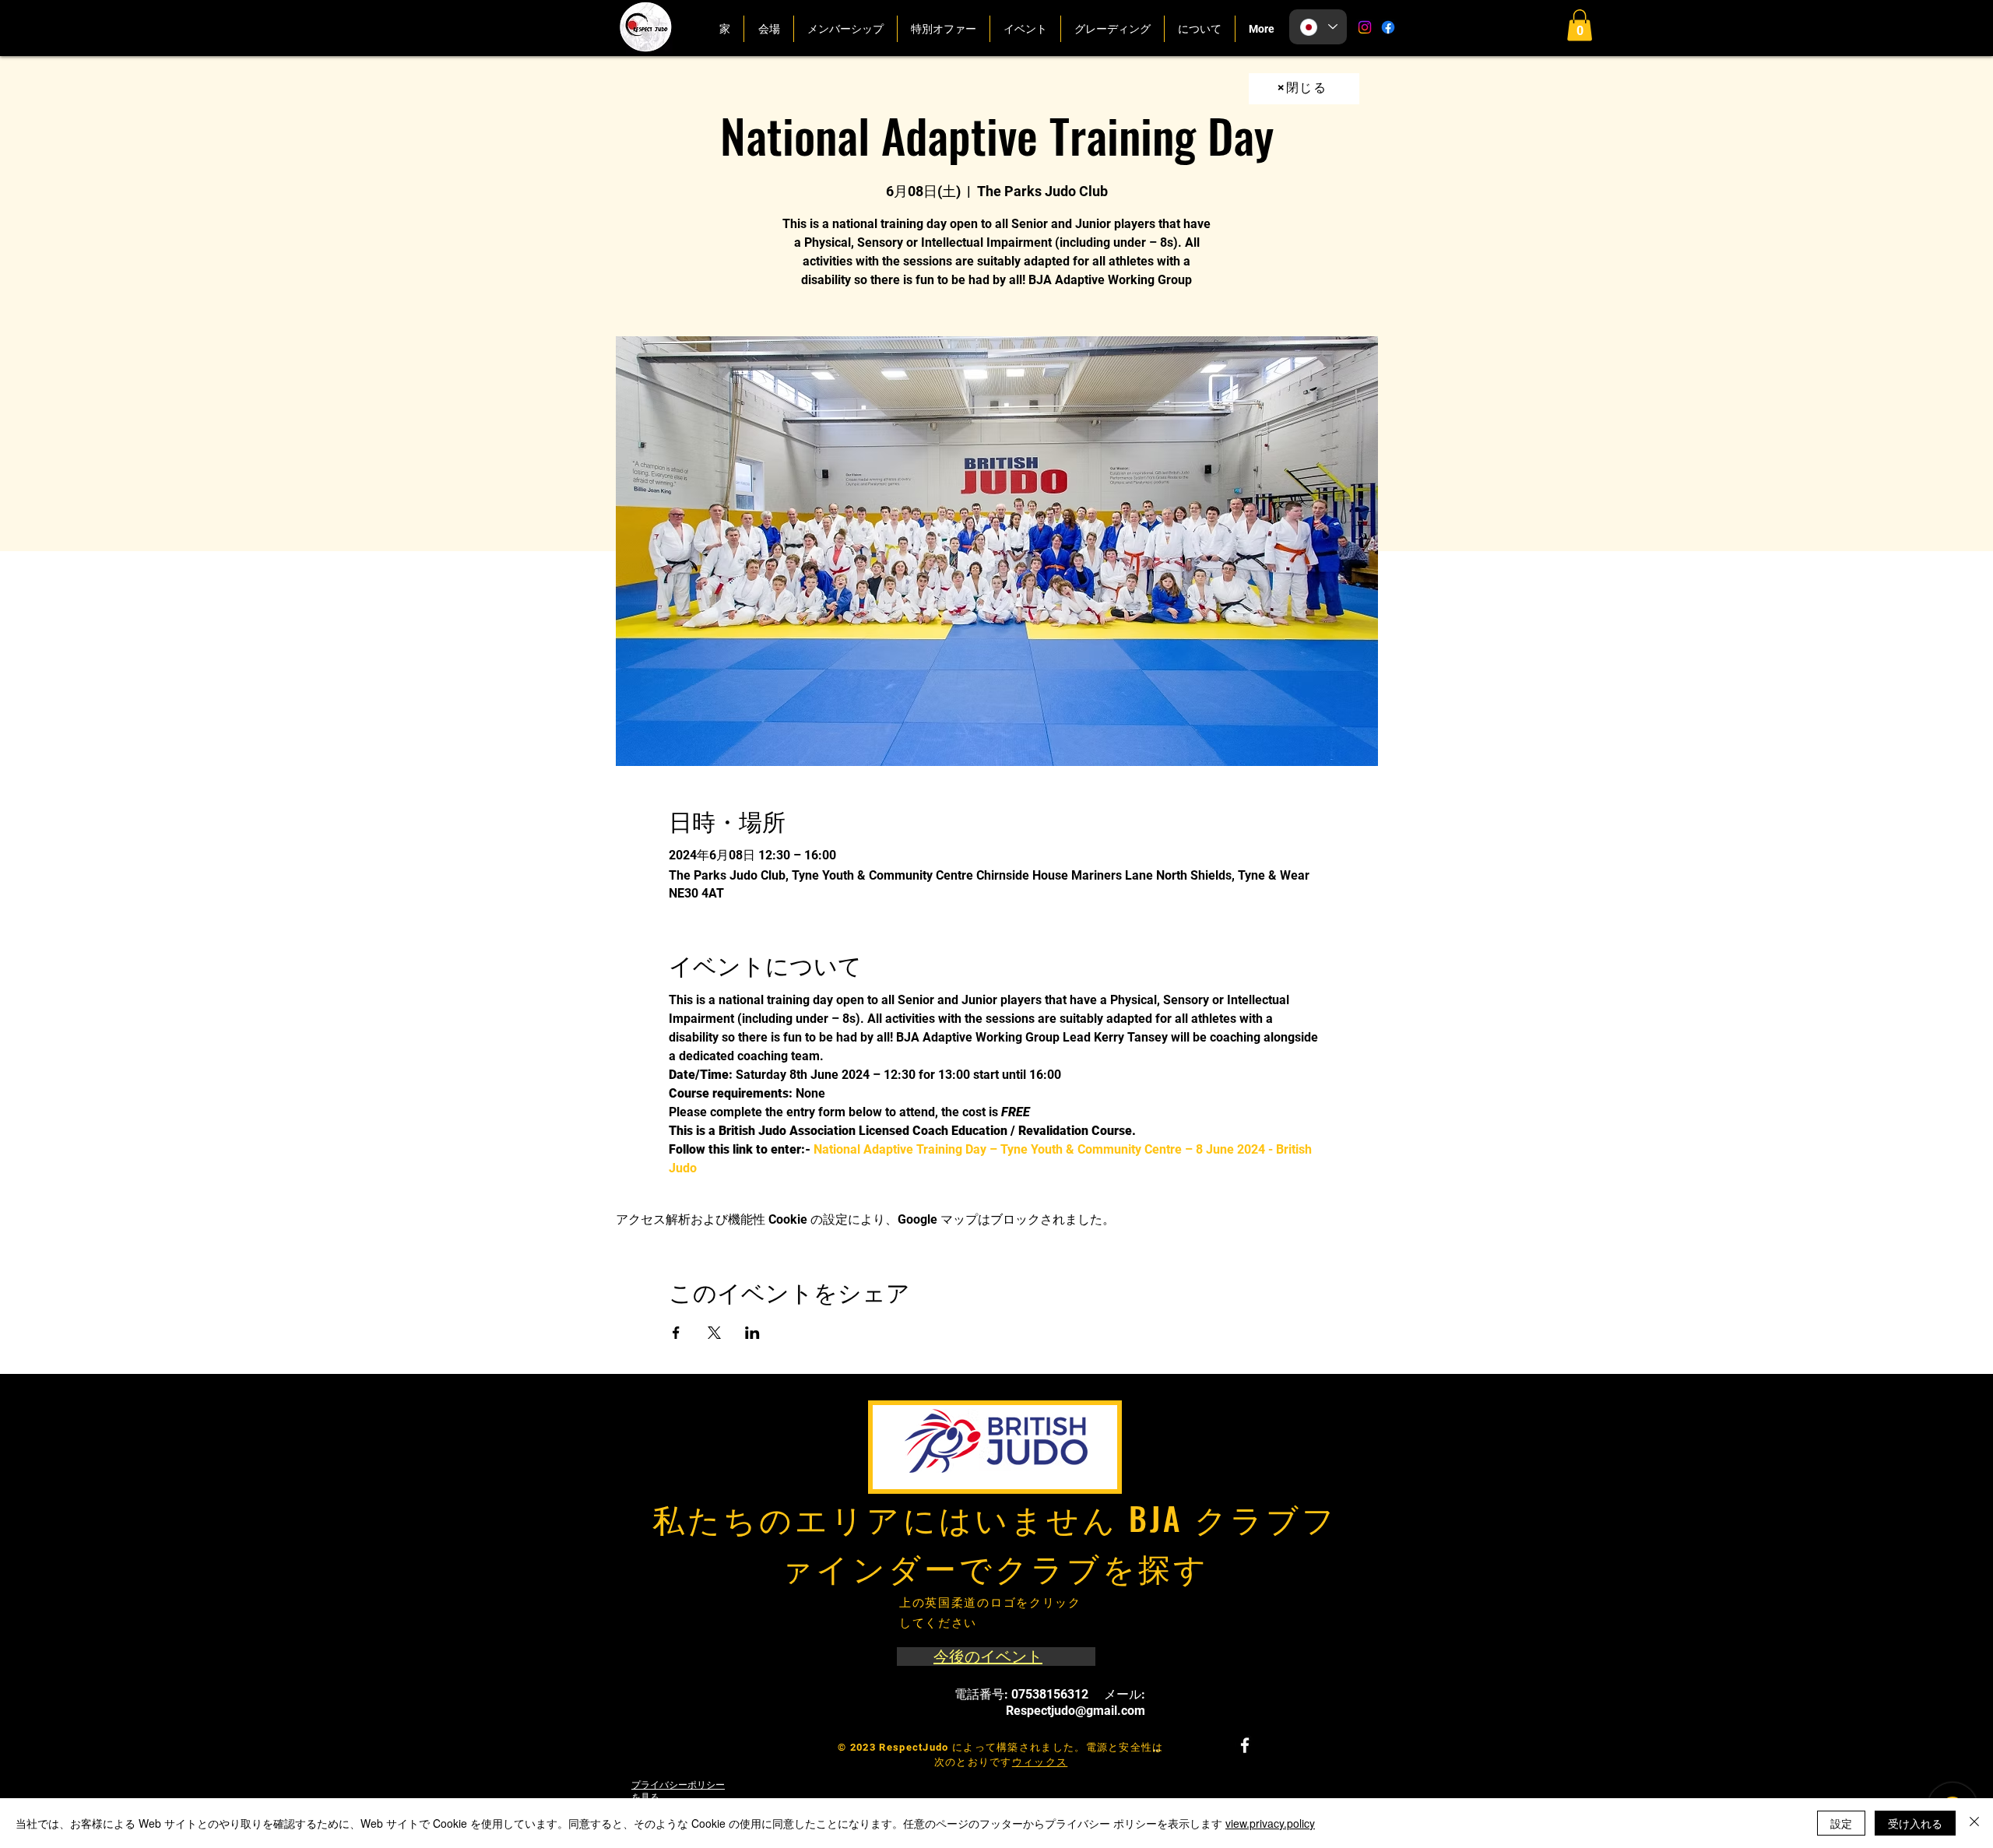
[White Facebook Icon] (1245, 1745)
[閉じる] (1974, 1823)
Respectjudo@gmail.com (1076, 1711)
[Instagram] (1365, 27)
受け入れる (1915, 1823)
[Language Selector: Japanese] (1318, 27)
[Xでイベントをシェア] (714, 1333)
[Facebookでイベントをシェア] (676, 1333)
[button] (1580, 25)
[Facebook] (1388, 27)
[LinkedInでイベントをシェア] (752, 1333)
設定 (1841, 1823)
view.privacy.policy (1270, 1823)
